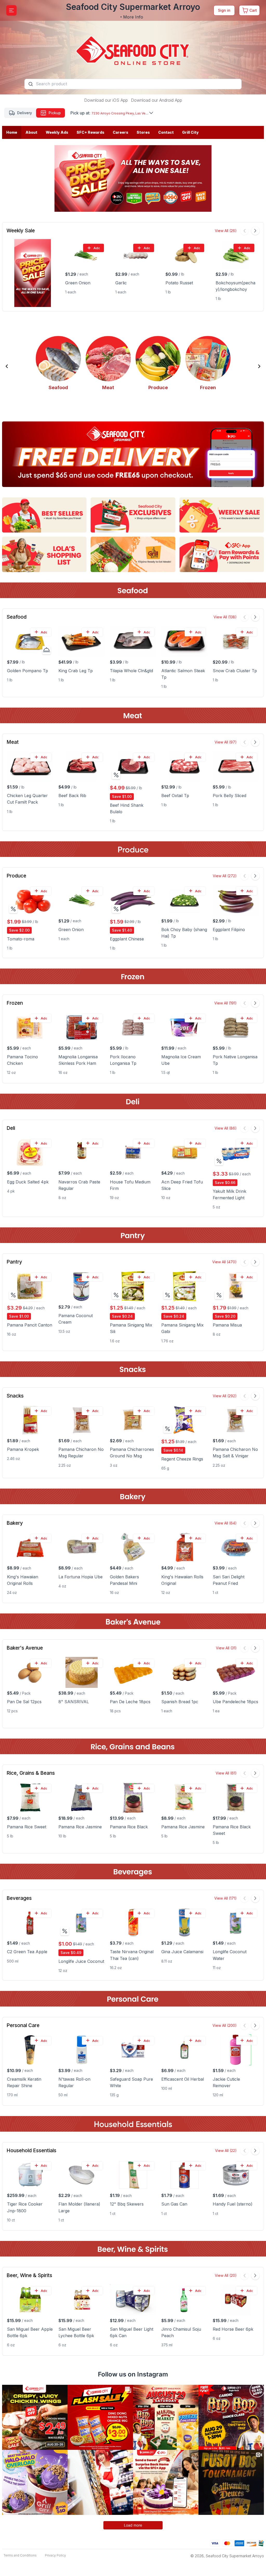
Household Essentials (31, 2151)
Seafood (16, 617)
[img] (116, 775)
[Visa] (215, 2543)
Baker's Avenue (25, 1648)
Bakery (15, 1523)
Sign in (224, 10)
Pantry (14, 1262)
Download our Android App (157, 100)
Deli (11, 1128)
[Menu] (11, 10)
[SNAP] (261, 2543)
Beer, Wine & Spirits (29, 2275)
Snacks (15, 1396)
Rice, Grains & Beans (31, 1773)
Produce (16, 876)
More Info (133, 17)
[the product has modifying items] (46, 650)
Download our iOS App (106, 100)
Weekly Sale (21, 231)
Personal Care (23, 2025)
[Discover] (251, 2543)
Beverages (19, 1898)
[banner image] (133, 47)
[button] (7, 366)
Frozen (15, 1003)
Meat (13, 742)
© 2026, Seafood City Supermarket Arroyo (227, 2556)
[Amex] (239, 2543)
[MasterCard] (227, 2543)
